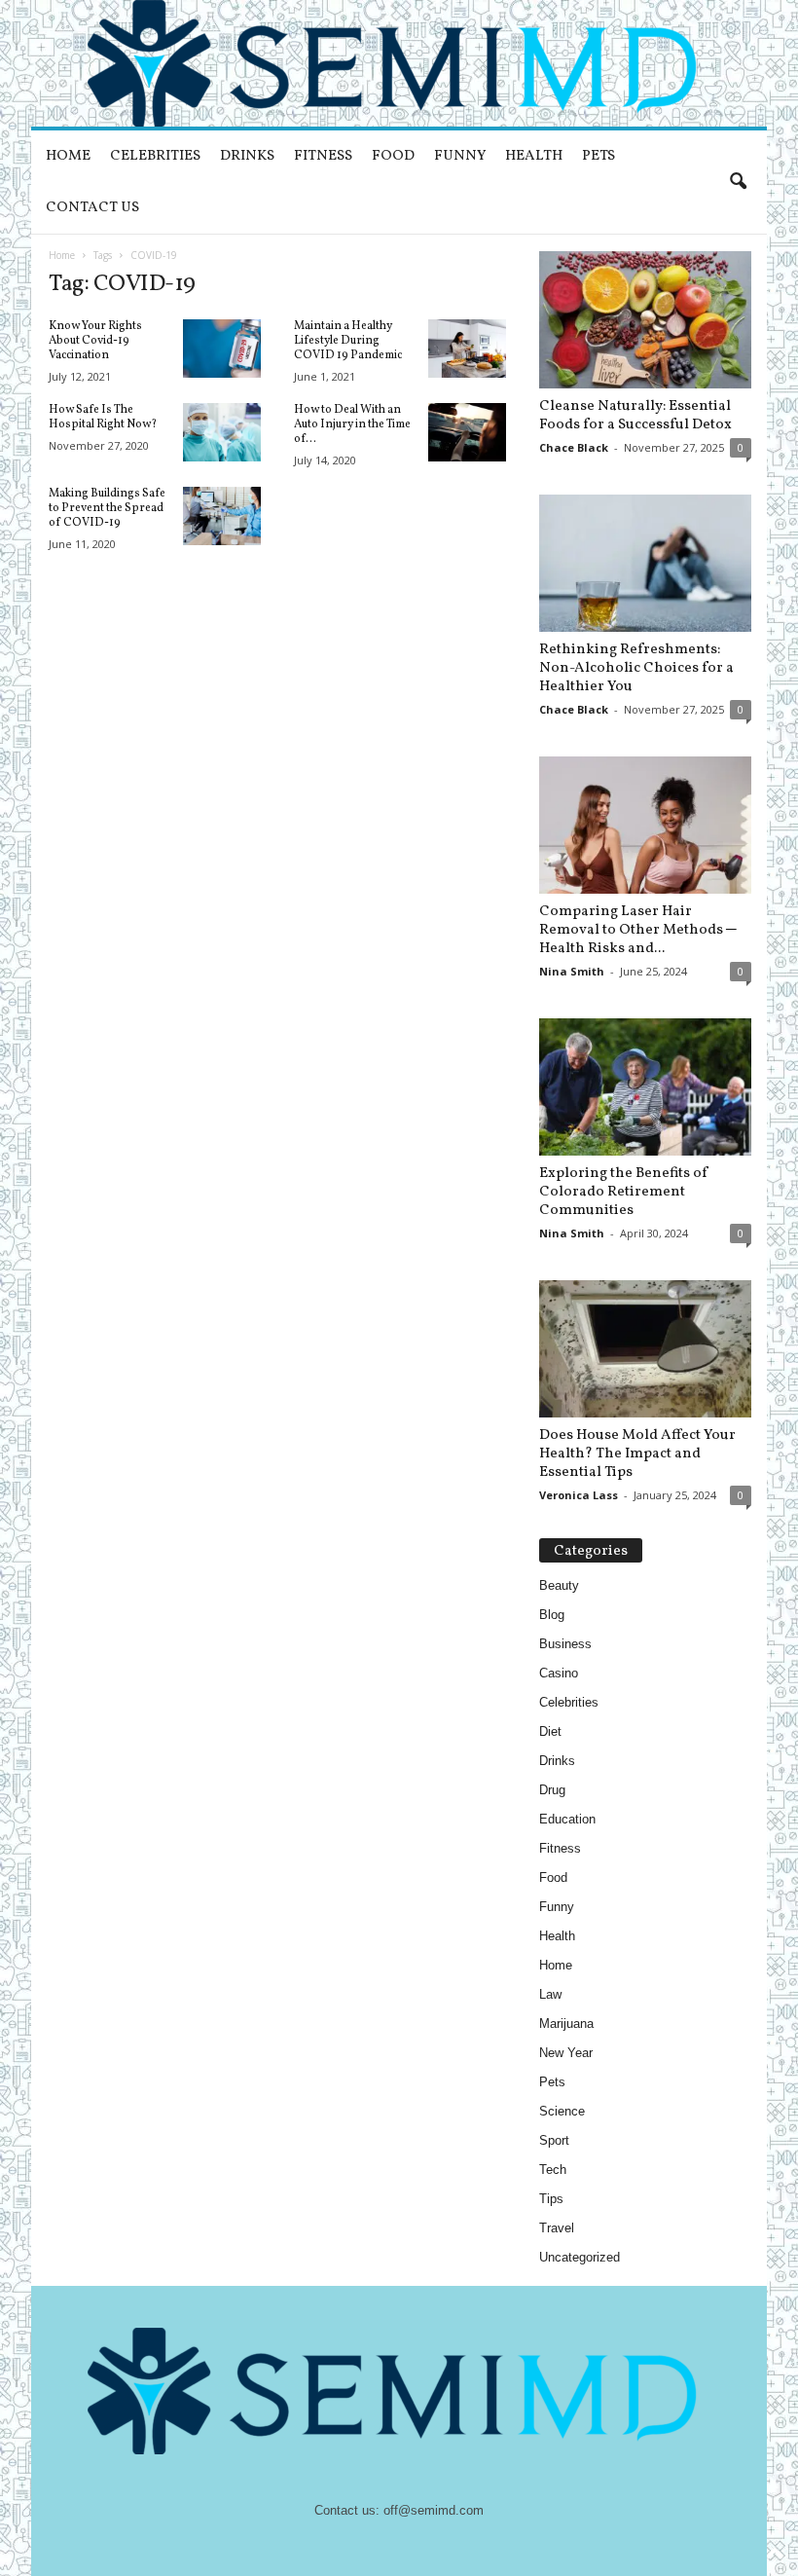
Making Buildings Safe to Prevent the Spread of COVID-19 (107, 508)
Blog (552, 1615)
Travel (557, 2228)
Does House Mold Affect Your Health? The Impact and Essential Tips (637, 1454)
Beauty (559, 1585)
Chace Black (574, 447)
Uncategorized (580, 2257)
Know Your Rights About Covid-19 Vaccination (95, 341)
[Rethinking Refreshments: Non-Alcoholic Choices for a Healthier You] (645, 563)
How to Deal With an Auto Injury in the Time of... (352, 424)
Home (68, 156)
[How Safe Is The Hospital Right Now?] (222, 432)
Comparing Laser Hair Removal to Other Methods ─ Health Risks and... (638, 930)
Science (562, 2111)
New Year (566, 2053)
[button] (738, 182)
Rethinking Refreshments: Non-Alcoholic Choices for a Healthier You (636, 668)
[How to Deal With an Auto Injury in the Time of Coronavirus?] (467, 432)
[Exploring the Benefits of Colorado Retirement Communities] (645, 1087)
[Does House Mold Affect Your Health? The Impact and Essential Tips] (645, 1349)
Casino (559, 1673)
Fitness (323, 156)
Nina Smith (572, 971)
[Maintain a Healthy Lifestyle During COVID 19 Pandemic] (467, 349)
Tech (553, 2170)
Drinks (247, 156)
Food (393, 156)
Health (534, 156)
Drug (552, 1790)
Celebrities (155, 156)
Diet (550, 1731)
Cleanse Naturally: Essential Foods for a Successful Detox (635, 416)
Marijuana (566, 2024)
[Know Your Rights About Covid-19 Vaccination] (222, 349)
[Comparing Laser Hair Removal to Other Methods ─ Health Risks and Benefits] (645, 825)
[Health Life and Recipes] (399, 63)
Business (565, 1644)
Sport (554, 2140)
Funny (460, 156)
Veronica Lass (579, 1495)
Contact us (92, 208)
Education (567, 1819)
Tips (551, 2199)
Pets (598, 156)
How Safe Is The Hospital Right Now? (103, 417)
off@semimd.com (434, 2510)
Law (550, 1994)
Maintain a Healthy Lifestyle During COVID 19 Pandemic (348, 341)
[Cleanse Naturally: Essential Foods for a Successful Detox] (645, 320)
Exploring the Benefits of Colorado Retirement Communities (624, 1192)
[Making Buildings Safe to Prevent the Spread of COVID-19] (222, 516)
